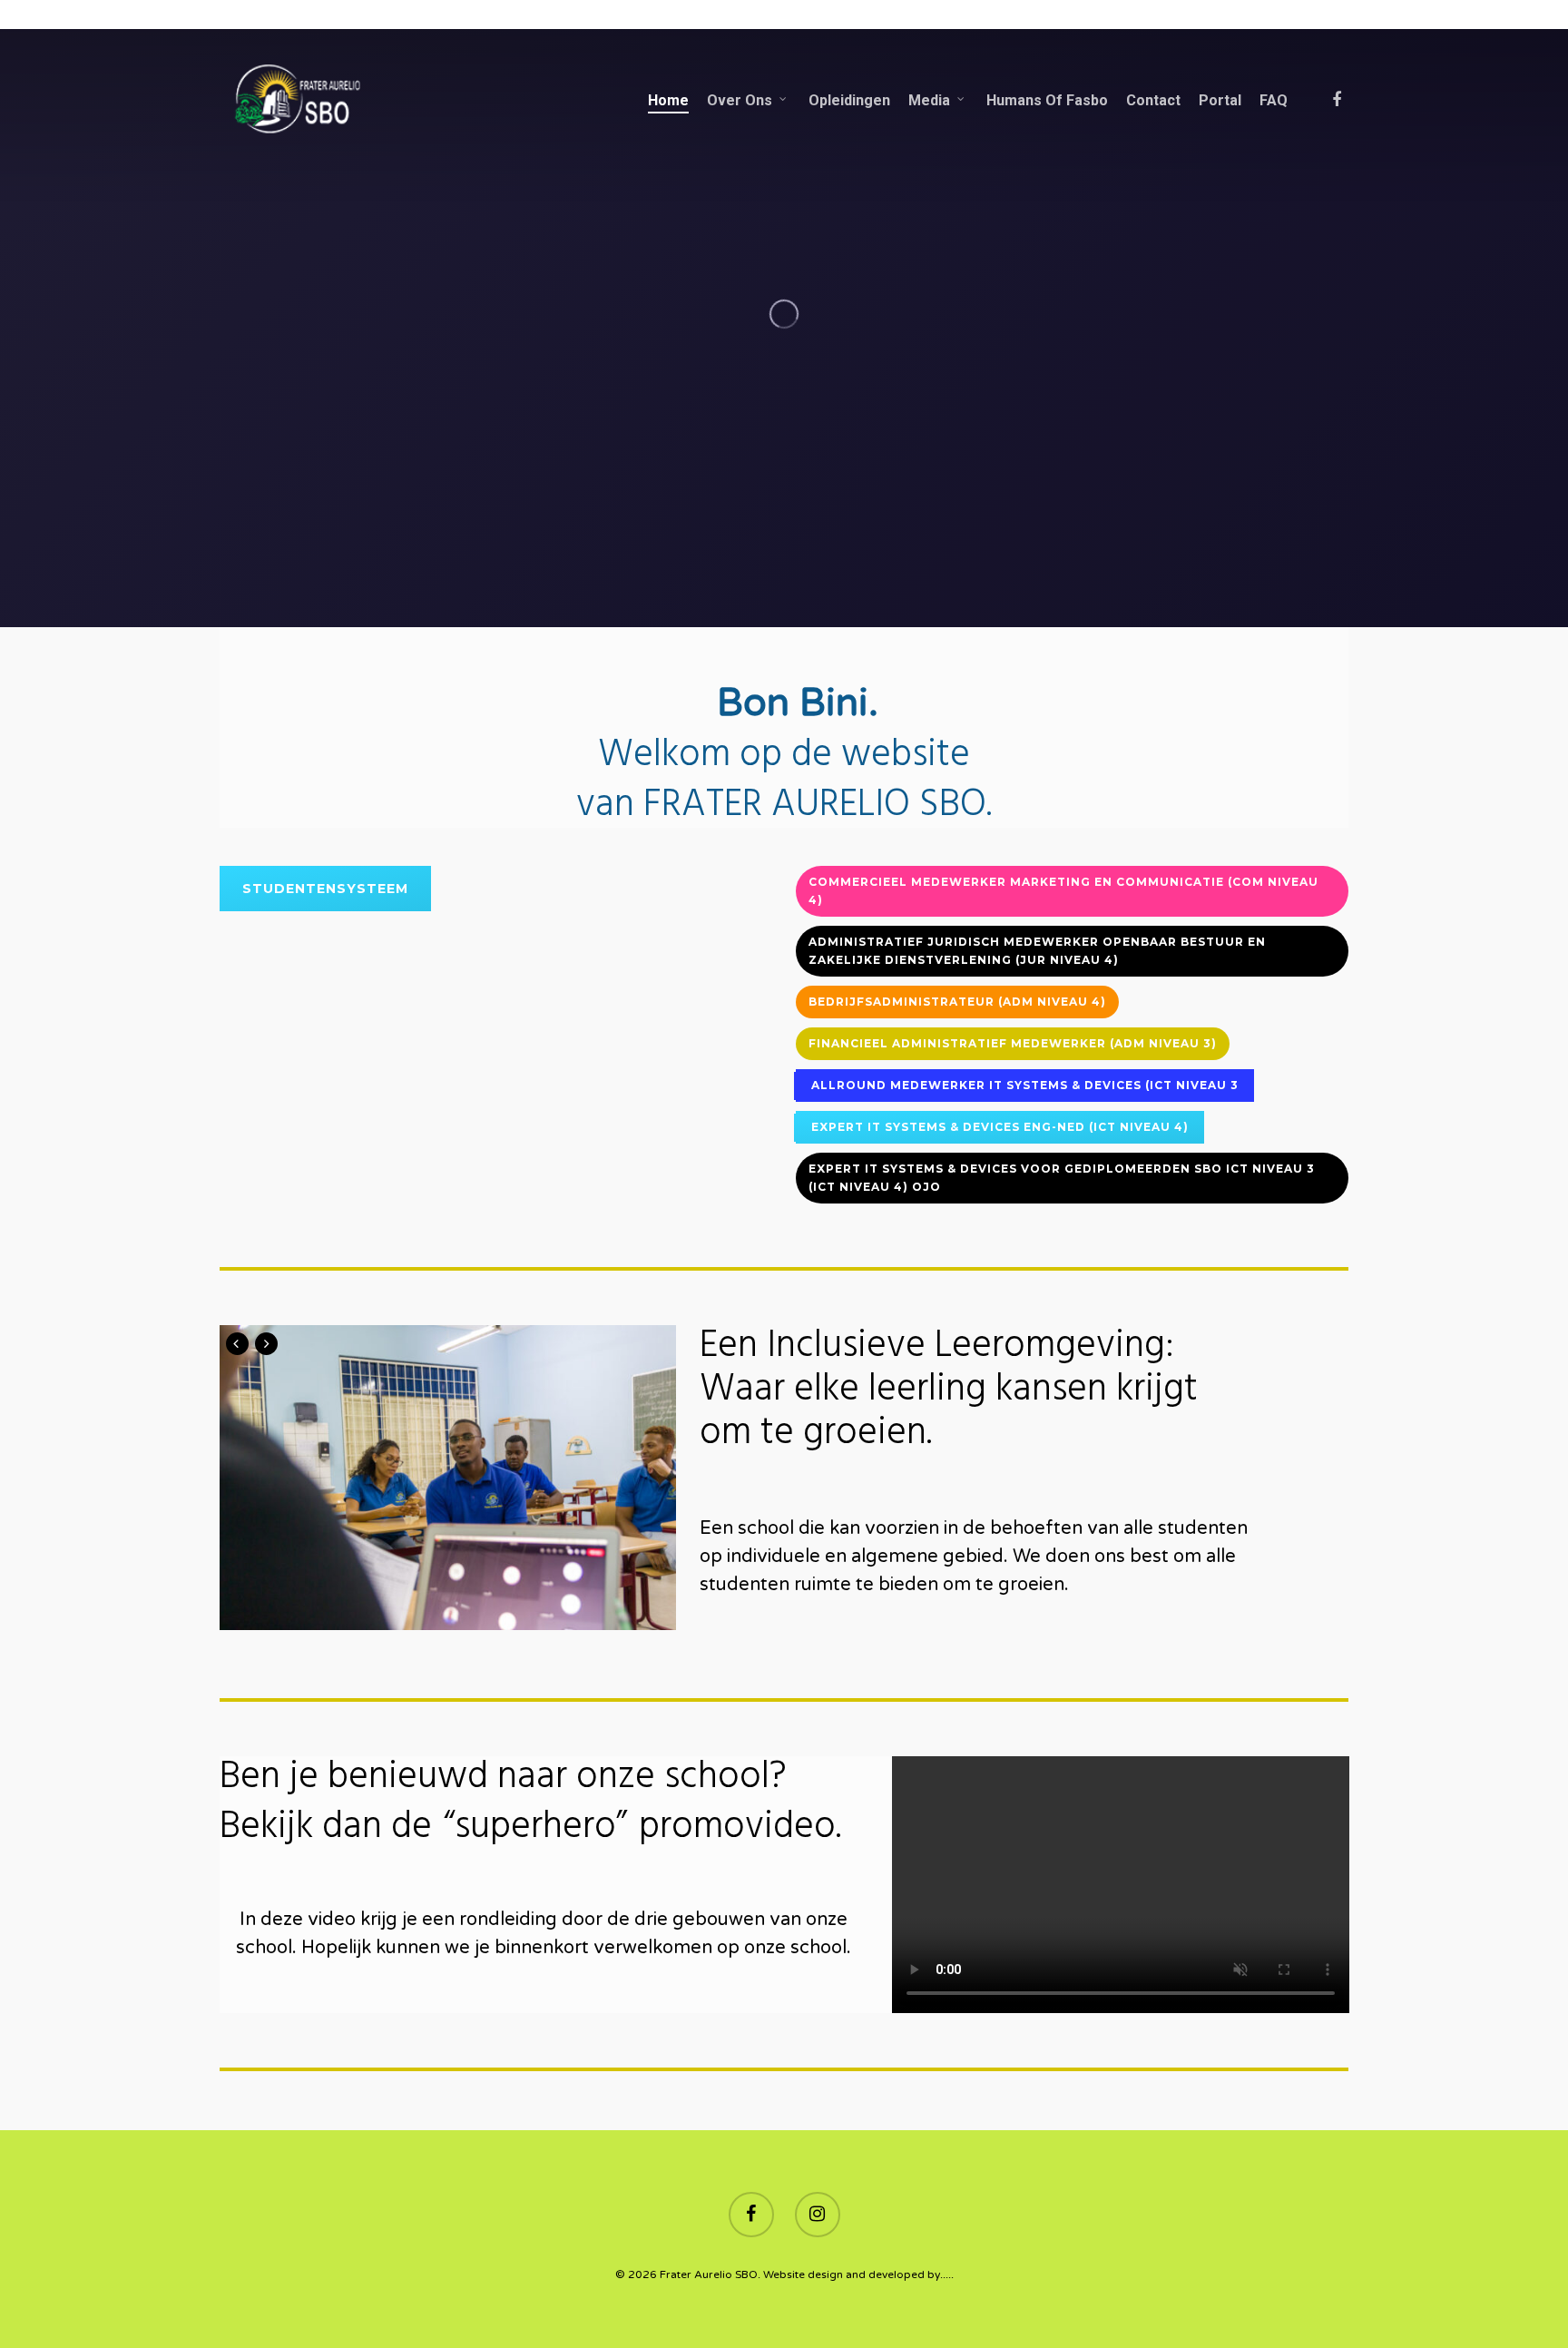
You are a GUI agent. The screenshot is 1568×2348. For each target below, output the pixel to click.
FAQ (1274, 101)
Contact (1153, 101)
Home (668, 101)
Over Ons (740, 101)
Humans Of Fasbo (1047, 101)
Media (929, 101)
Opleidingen (849, 101)
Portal (1220, 101)
